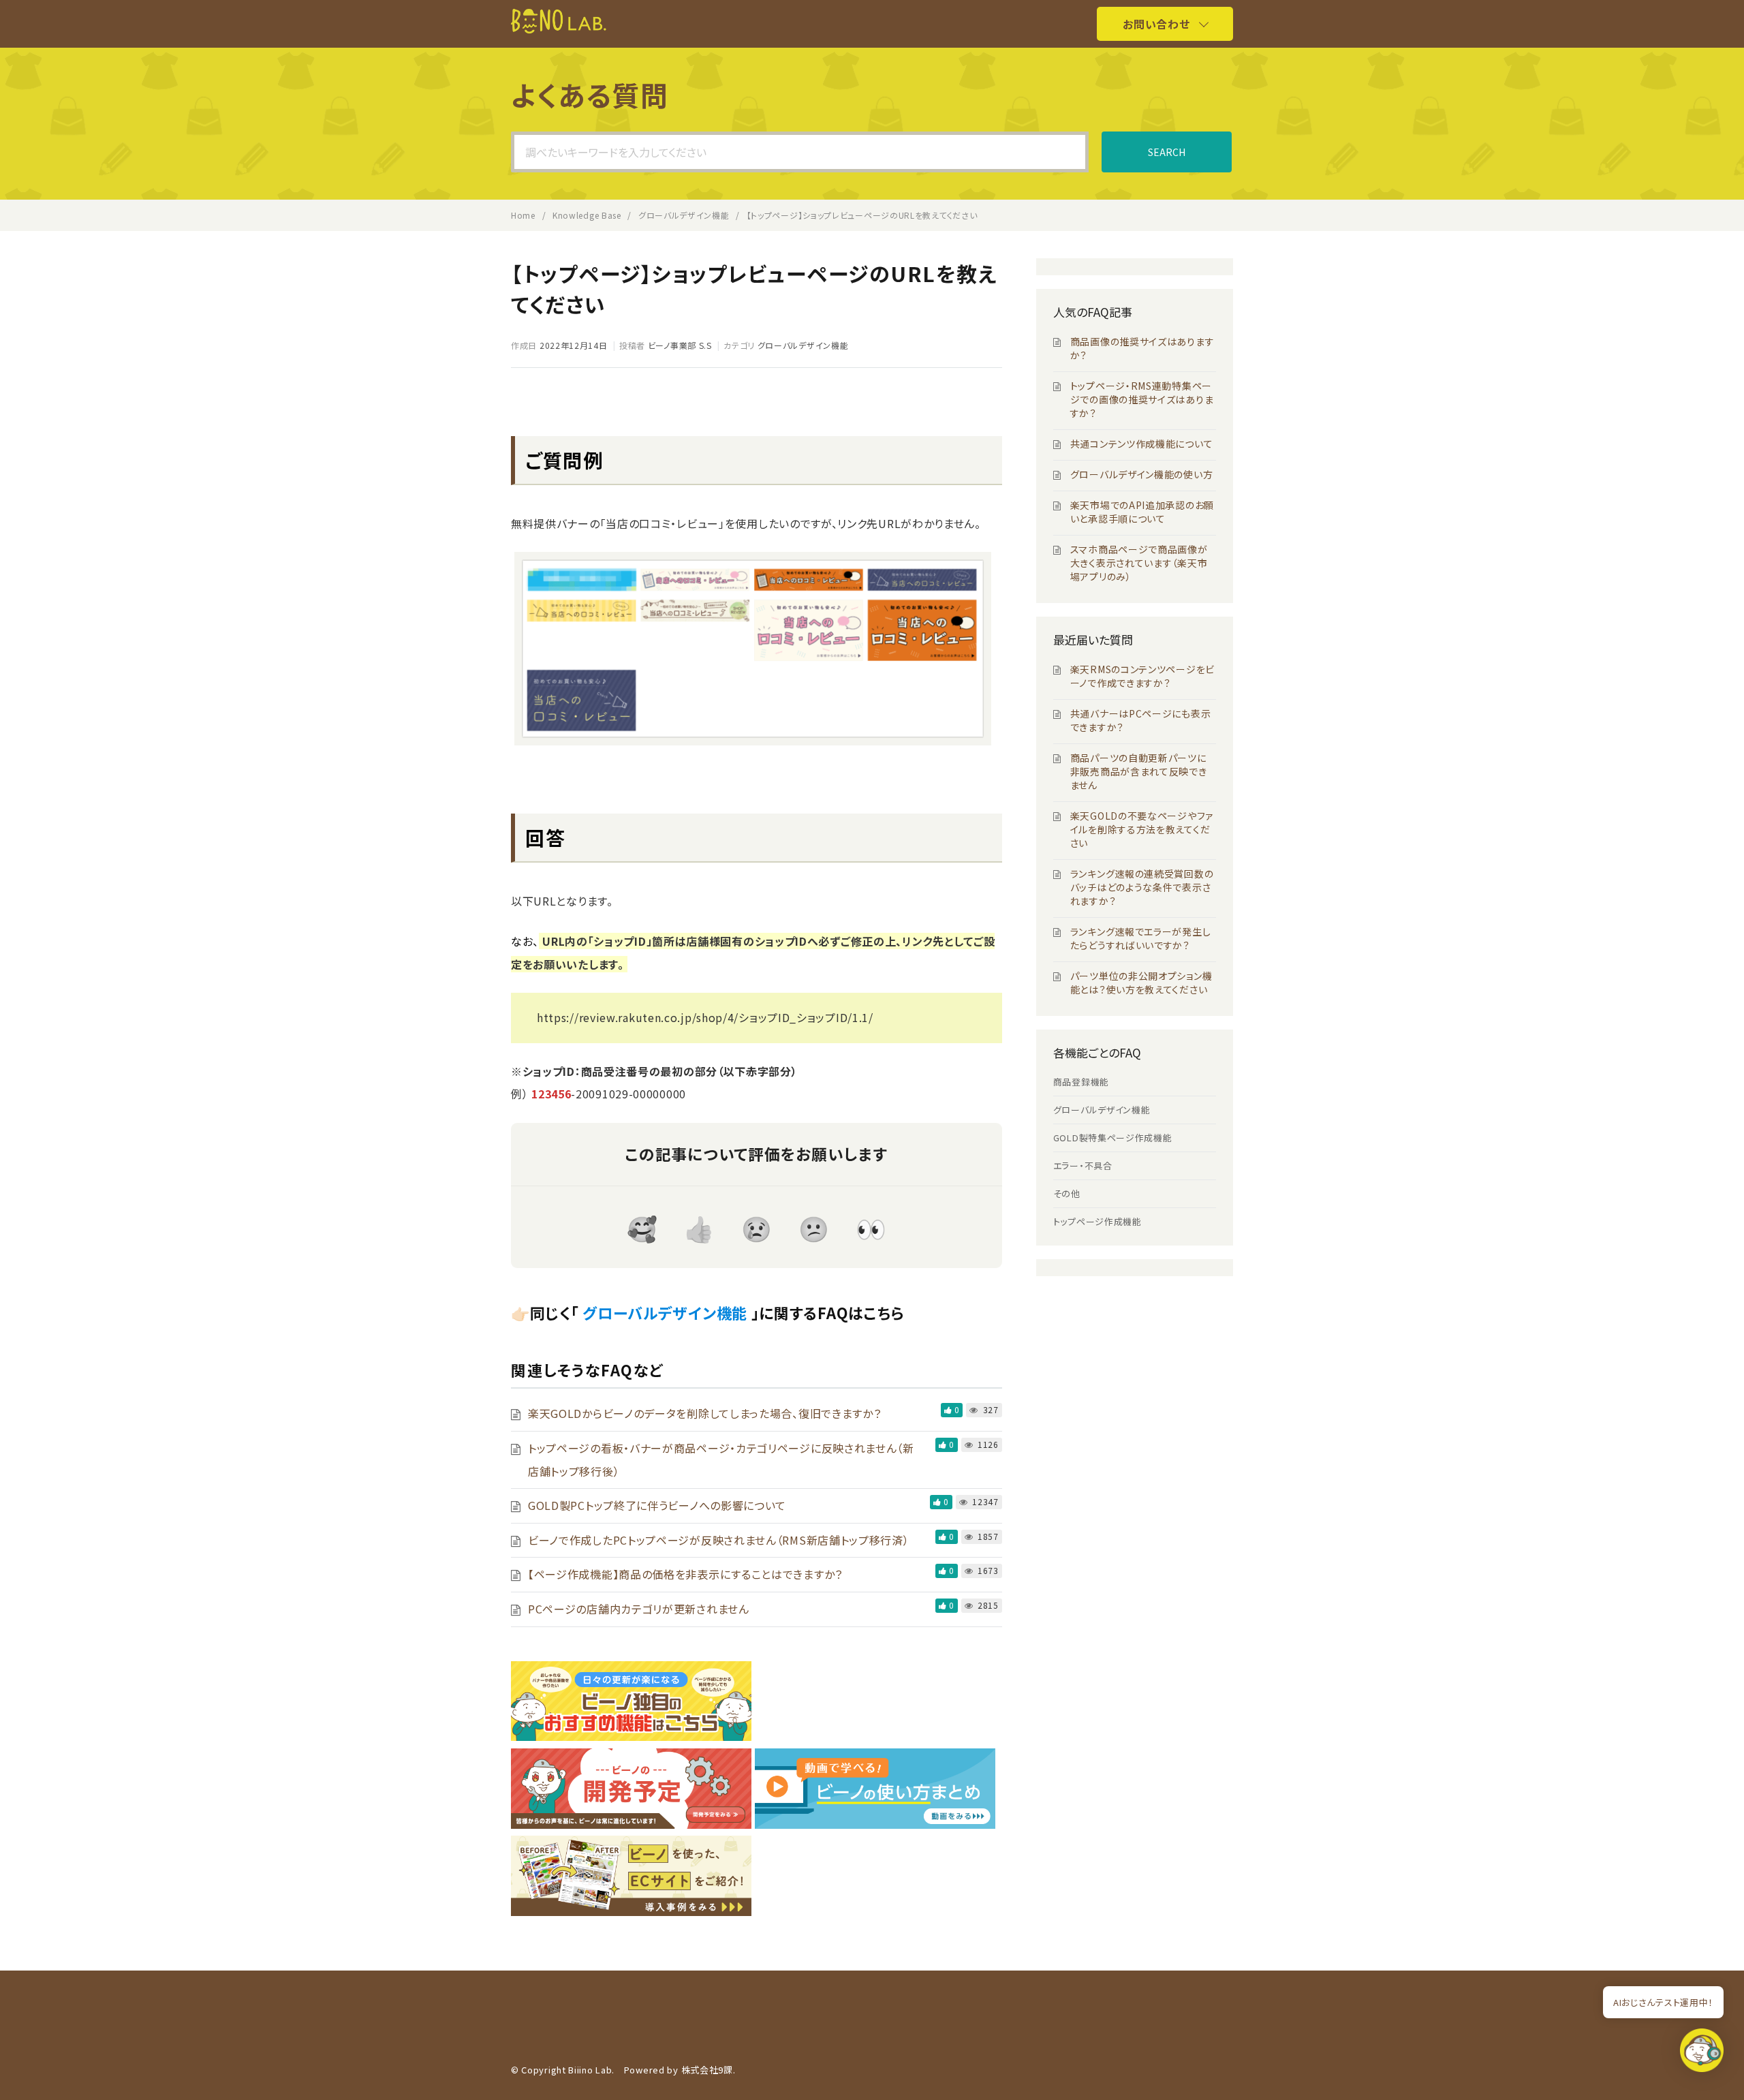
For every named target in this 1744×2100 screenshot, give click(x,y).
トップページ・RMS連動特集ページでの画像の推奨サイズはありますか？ (1142, 399)
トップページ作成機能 (1097, 1221)
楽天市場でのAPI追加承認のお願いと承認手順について (1142, 512)
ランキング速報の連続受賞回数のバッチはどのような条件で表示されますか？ (1142, 887)
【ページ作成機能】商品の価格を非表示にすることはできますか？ (685, 1574)
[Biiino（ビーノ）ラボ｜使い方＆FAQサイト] (559, 29)
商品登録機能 (1081, 1082)
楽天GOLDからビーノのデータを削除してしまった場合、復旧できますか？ (705, 1413)
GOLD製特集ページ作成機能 (1113, 1138)
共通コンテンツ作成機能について (1142, 444)
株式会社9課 (707, 2070)
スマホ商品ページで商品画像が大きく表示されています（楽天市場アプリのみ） (1139, 563)
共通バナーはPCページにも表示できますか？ (1141, 720)
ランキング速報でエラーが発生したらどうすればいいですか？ (1141, 938)
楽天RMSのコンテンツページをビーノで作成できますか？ (1142, 676)
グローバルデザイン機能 (803, 345)
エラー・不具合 (1083, 1165)
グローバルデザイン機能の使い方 (1142, 474)
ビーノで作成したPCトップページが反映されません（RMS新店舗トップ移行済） (719, 1540)
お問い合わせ (1156, 24)
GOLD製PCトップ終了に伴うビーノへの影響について (657, 1505)
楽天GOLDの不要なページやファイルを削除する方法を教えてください (1142, 829)
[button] (1702, 2054)
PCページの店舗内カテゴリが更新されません (639, 1609)
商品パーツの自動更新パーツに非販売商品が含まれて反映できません (1139, 771)
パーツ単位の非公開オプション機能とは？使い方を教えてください (1141, 983)
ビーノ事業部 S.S (680, 345)
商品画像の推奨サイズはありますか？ (1142, 348)
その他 (1067, 1193)
